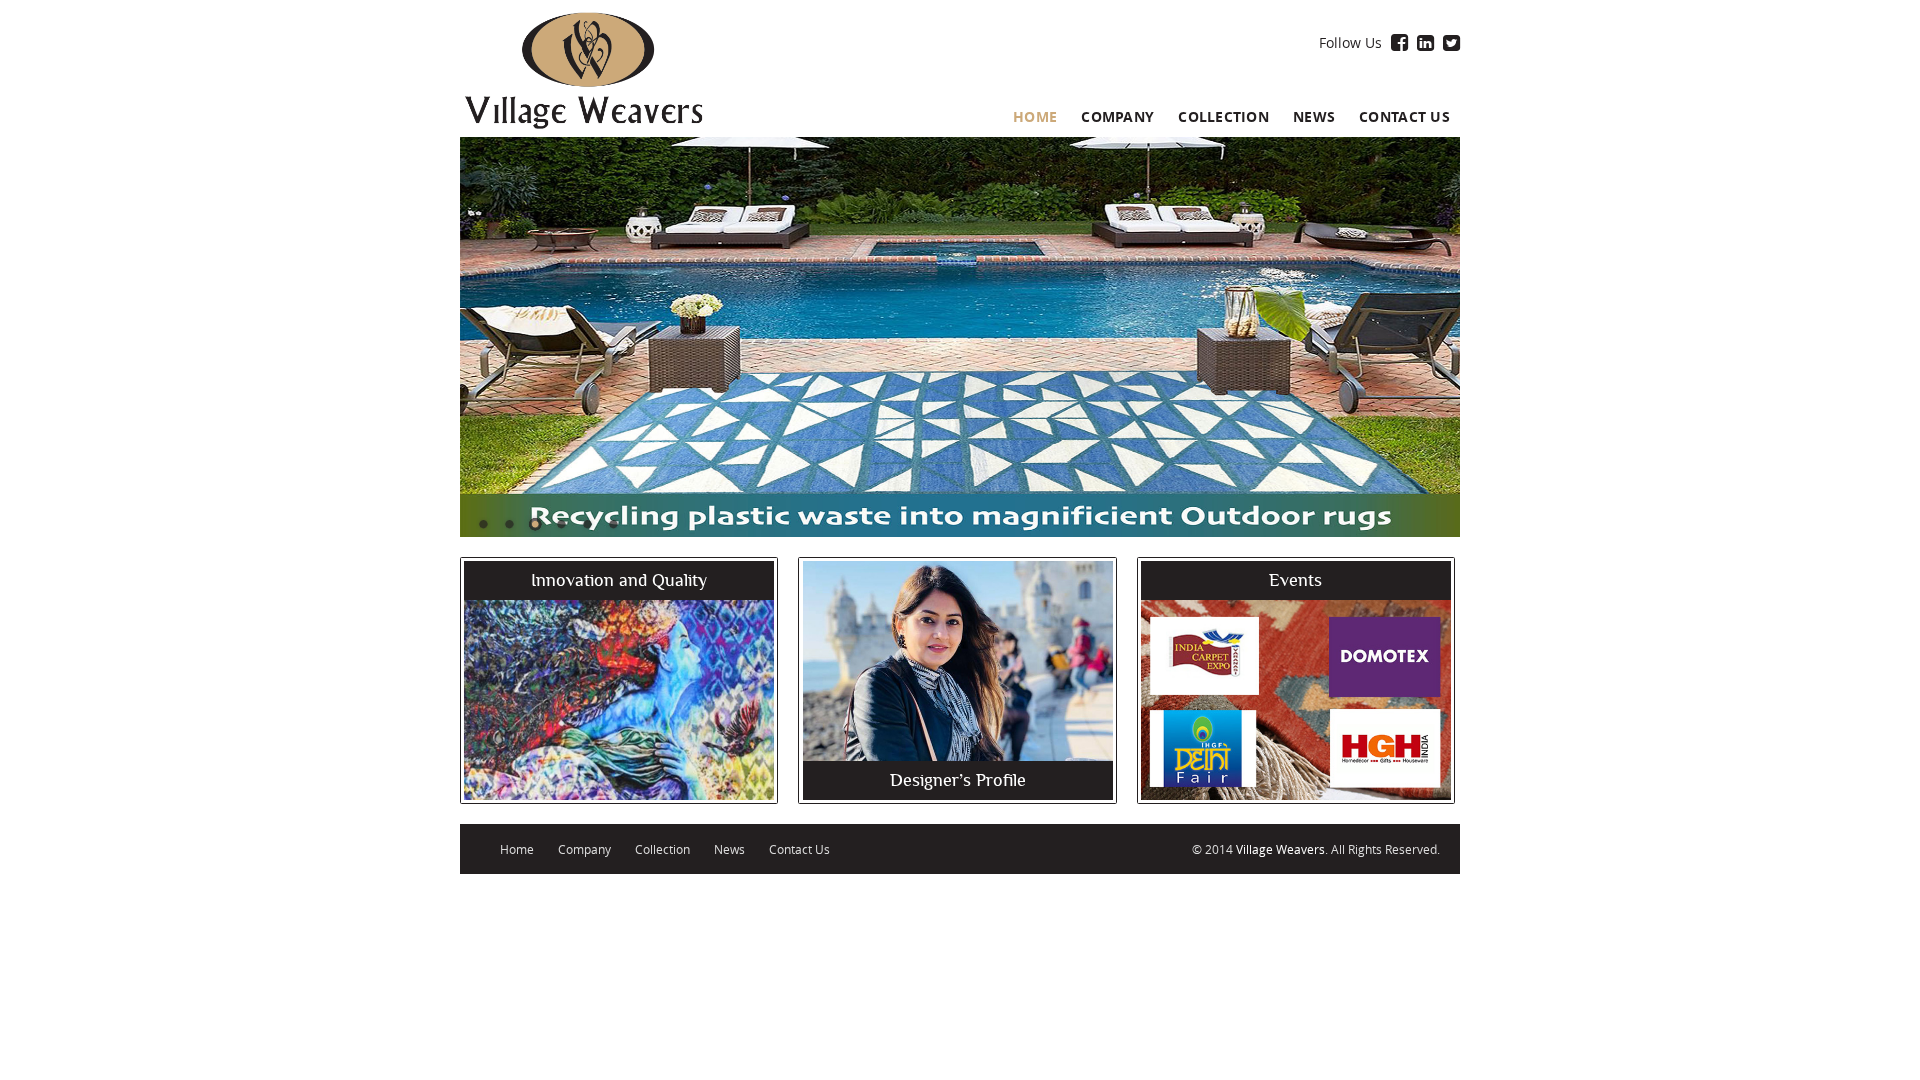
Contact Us (1404, 116)
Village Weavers (1280, 849)
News (1314, 116)
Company (1117, 116)
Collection (1223, 116)
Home (1035, 116)
